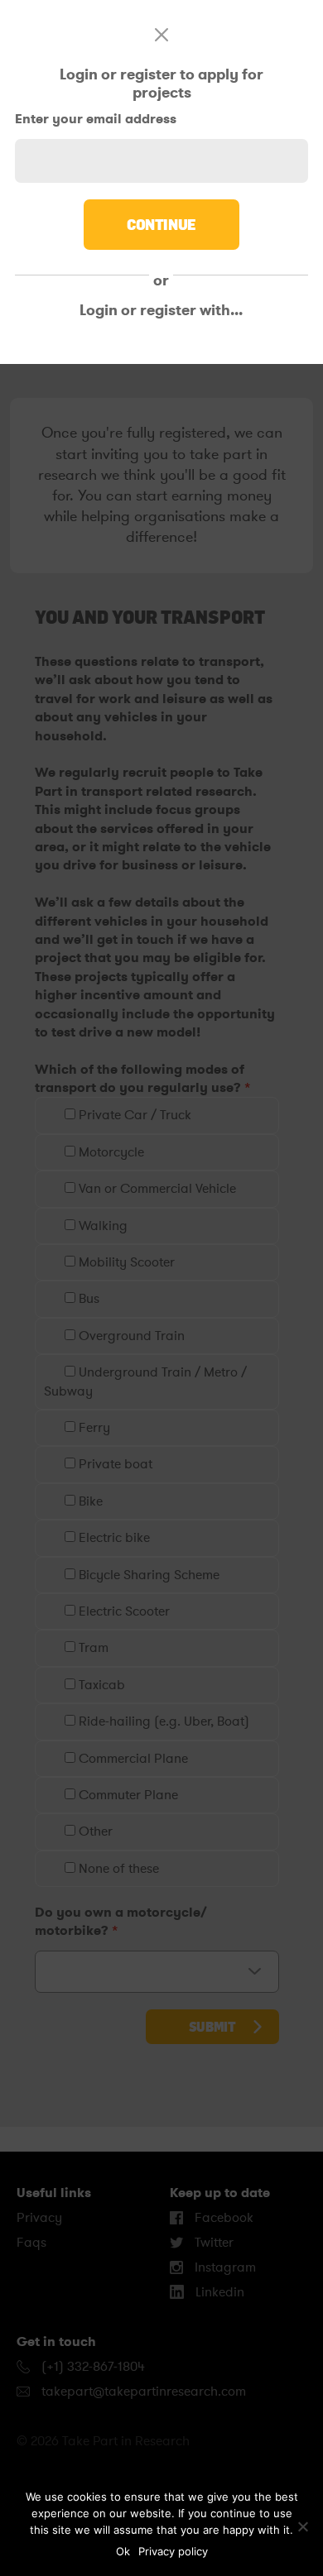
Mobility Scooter (125, 1262)
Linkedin (218, 2292)
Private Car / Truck (133, 1115)
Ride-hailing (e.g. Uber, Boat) (162, 1721)
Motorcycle (110, 1152)
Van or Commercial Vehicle (156, 1189)
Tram (92, 1648)
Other (94, 1831)
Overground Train (130, 1336)
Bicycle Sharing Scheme (147, 1575)
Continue (161, 224)
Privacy (39, 2218)
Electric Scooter (123, 1611)
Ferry (93, 1428)
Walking (101, 1226)
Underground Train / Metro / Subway (145, 1381)
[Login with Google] (248, 347)
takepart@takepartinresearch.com (144, 2392)
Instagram (224, 2267)
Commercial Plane (132, 1759)
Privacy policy (173, 2551)
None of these (117, 1869)
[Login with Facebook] (54, 347)
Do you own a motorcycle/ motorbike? (121, 1921)
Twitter (212, 2243)
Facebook (222, 2218)
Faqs (31, 2243)
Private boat (114, 1464)
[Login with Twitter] (151, 347)
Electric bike (113, 1538)
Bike (89, 1501)
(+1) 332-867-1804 (92, 2367)
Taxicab (100, 1685)
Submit (212, 2027)
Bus (87, 1299)
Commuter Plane (127, 1795)
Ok (123, 2551)
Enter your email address (96, 119)
